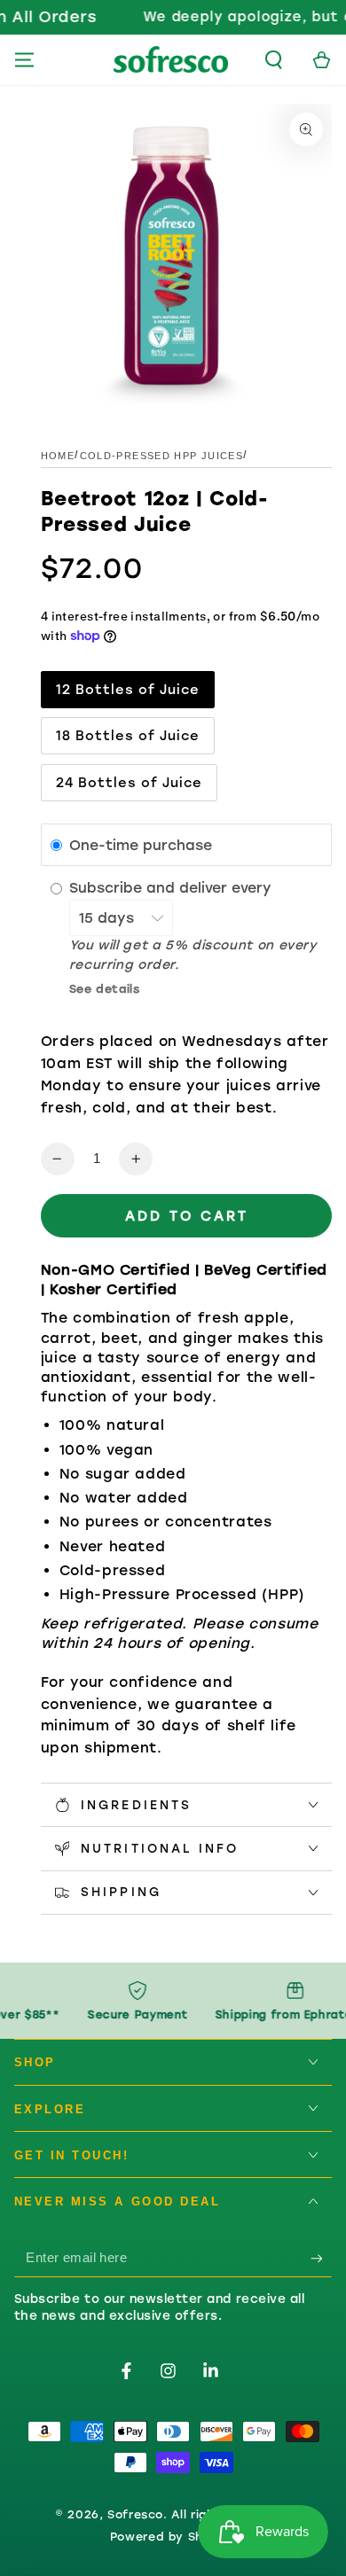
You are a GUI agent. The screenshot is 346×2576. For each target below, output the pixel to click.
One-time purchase (141, 845)
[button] (274, 60)
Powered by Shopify (173, 2537)
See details (105, 989)
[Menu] (24, 60)
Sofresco (135, 2514)
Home (58, 456)
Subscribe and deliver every (173, 888)
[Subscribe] (321, 2258)
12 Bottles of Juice (128, 690)
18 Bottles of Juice (128, 736)
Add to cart (187, 1216)
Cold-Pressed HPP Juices (161, 456)
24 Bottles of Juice (130, 783)
